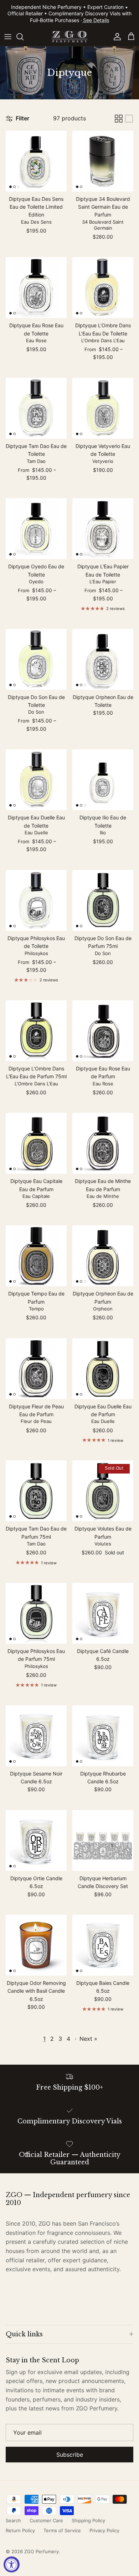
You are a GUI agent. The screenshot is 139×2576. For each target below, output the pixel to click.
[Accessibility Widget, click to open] (12, 2564)
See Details (96, 20)
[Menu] (8, 37)
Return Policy (20, 2530)
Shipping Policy (88, 2520)
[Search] (24, 37)
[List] (129, 119)
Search (13, 2520)
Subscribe (70, 2455)
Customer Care (46, 2520)
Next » (88, 2039)
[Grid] (119, 119)
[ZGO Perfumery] (69, 37)
